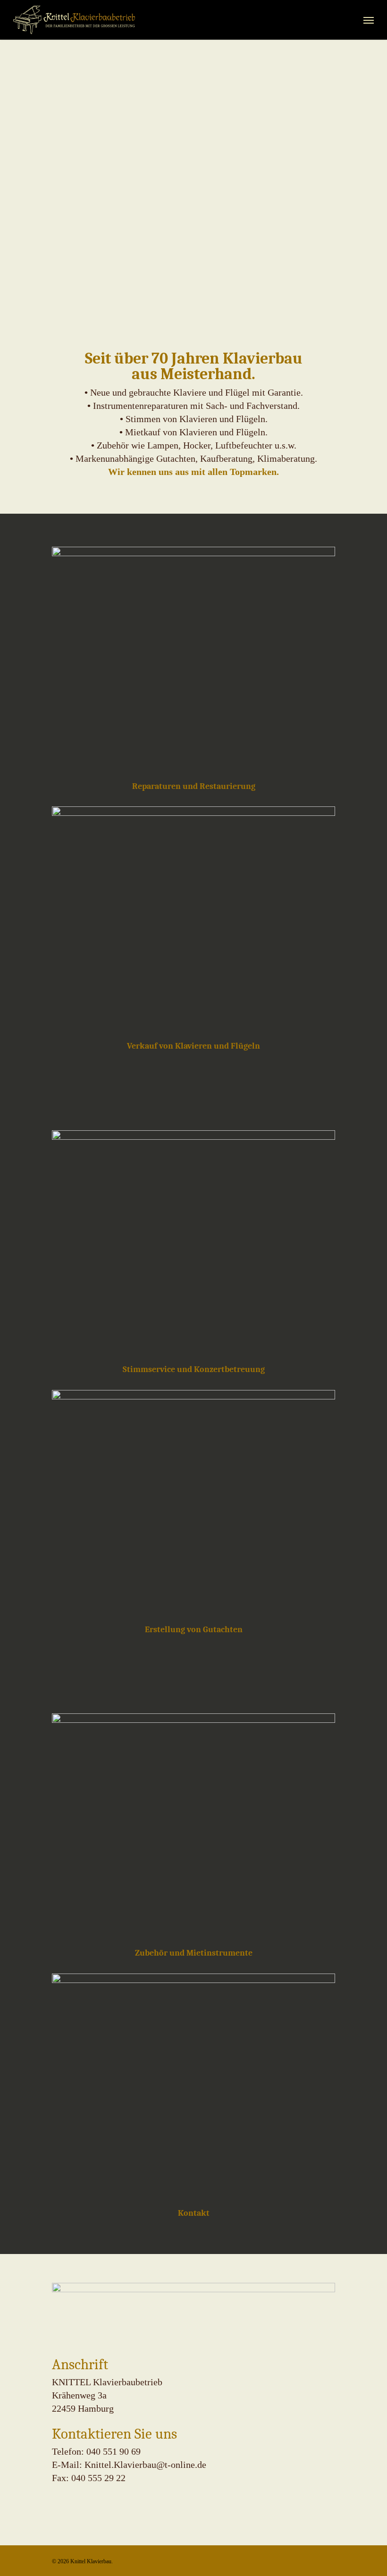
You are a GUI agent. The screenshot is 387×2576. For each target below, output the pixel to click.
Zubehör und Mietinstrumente (194, 1953)
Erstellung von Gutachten (194, 1629)
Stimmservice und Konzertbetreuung (194, 1369)
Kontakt (194, 2213)
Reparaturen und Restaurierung (194, 786)
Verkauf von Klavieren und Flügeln (193, 1046)
